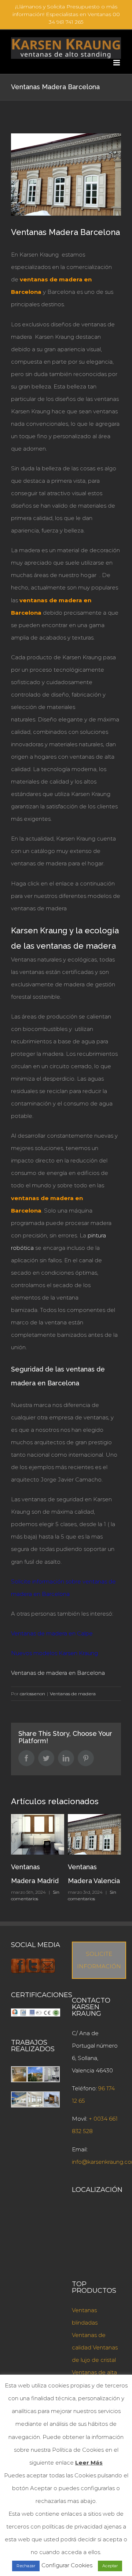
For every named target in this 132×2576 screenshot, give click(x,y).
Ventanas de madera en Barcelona (58, 1673)
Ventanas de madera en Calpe (52, 1633)
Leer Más (89, 2463)
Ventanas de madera (73, 1694)
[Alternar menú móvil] (117, 63)
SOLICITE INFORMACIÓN (99, 1960)
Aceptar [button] (110, 2566)
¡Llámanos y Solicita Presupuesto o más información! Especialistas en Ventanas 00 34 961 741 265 (66, 14)
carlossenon (32, 1694)
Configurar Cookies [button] (67, 2565)
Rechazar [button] (26, 2566)
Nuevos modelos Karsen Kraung (54, 1653)
